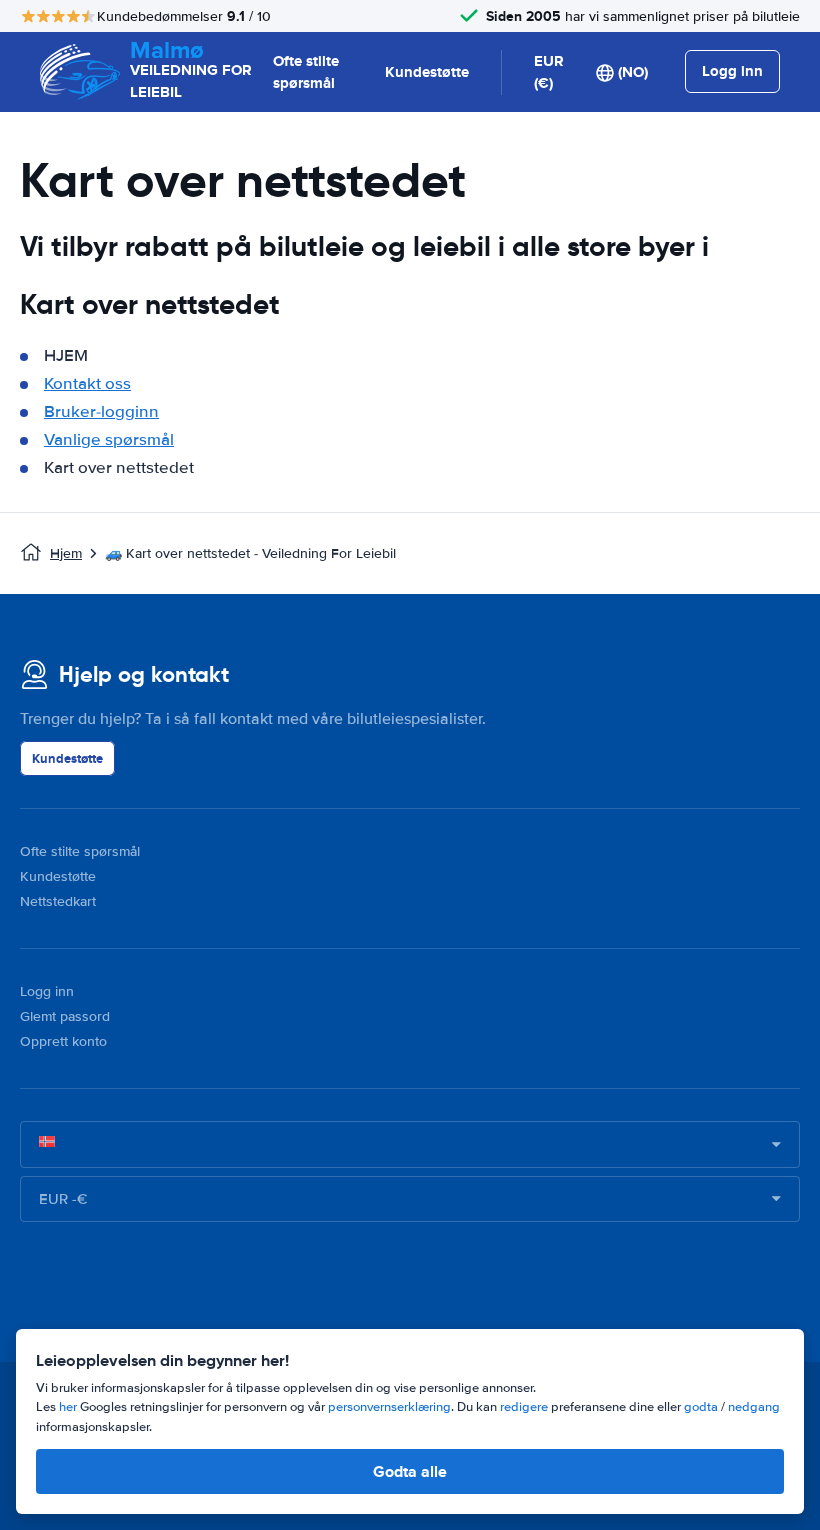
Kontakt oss (87, 383)
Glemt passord (65, 1016)
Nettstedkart (58, 901)
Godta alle (410, 1471)
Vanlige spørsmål (109, 439)
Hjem (66, 553)
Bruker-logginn (101, 411)
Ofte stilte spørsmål (306, 72)
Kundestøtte (427, 72)
